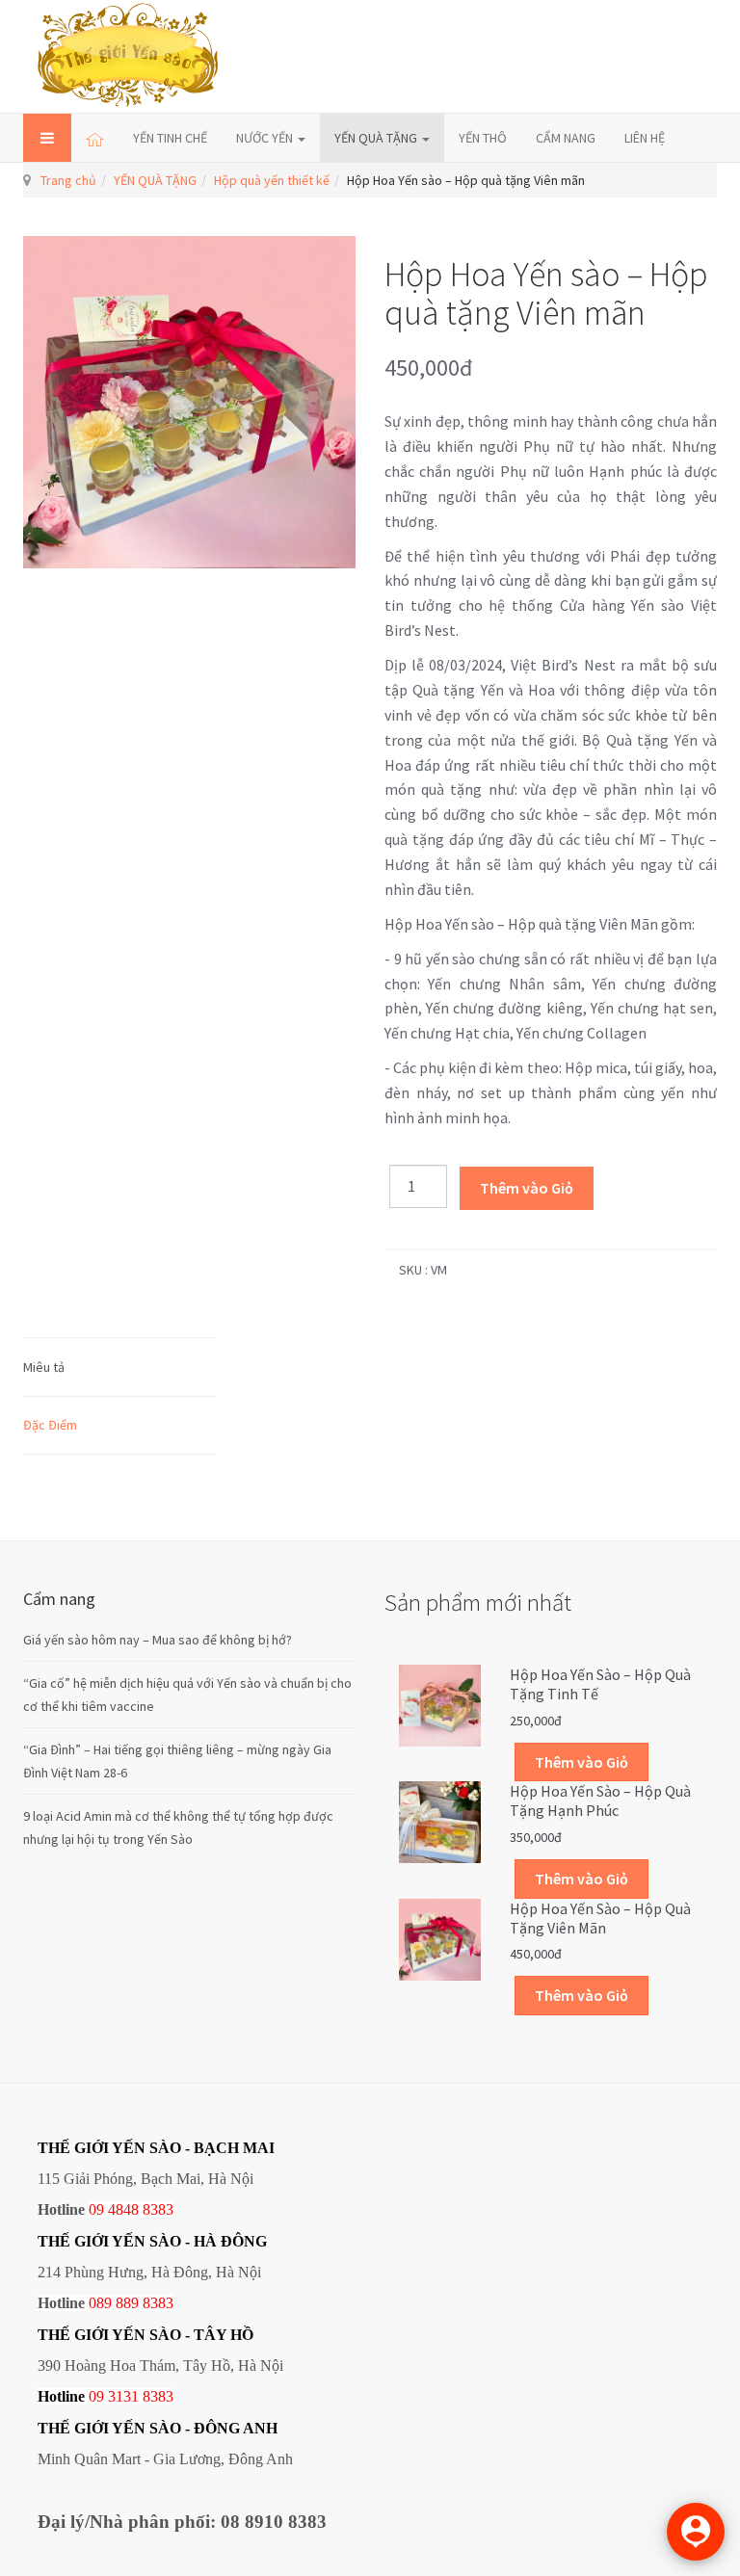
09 (96, 2396)
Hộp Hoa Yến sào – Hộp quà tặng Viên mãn (600, 1918)
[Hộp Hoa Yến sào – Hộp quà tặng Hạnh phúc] (440, 1821)
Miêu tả (44, 1367)
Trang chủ (68, 180)
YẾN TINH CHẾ (170, 138)
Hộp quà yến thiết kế (272, 180)
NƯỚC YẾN (266, 138)
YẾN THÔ (483, 138)
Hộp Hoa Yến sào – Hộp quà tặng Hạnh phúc (600, 1801)
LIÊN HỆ (645, 138)
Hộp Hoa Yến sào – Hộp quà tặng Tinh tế (600, 1684)
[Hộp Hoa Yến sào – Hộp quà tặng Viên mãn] (440, 1938)
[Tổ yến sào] (129, 56)
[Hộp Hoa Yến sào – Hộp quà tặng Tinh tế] (440, 1704)
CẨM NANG (566, 138)
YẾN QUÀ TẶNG (377, 138)
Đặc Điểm (50, 1425)
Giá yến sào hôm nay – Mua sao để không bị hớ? (158, 1640)
